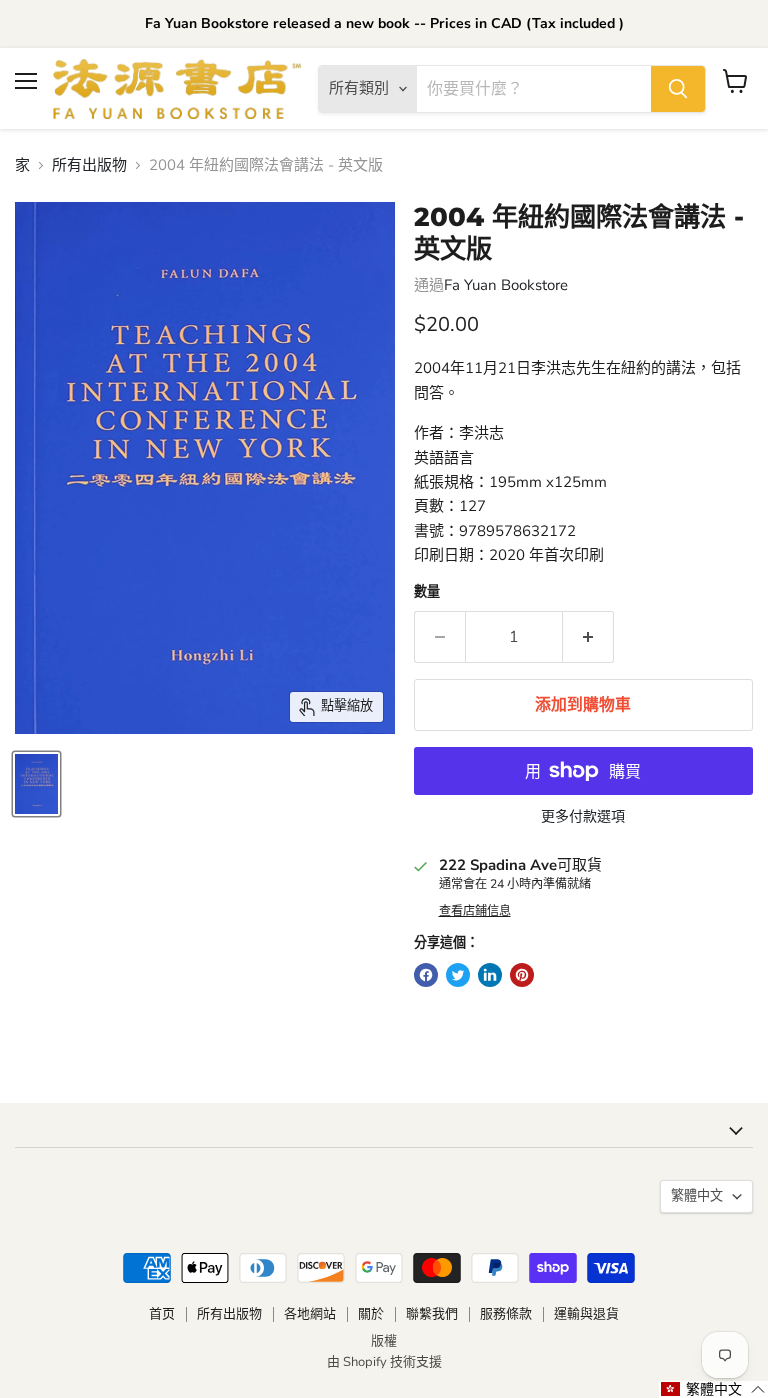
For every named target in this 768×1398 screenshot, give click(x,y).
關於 (371, 1314)
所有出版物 (89, 165)
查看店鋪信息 (475, 911)
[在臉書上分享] (426, 975)
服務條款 (506, 1314)
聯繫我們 (432, 1314)
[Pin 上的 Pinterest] (522, 975)
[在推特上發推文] (458, 975)
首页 (162, 1314)
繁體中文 (697, 1196)
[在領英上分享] (490, 975)
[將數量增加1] (588, 637)
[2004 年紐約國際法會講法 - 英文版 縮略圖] (36, 784)
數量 (427, 592)
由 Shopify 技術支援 (384, 1362)
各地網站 (310, 1314)
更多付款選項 (583, 817)
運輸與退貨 (586, 1314)
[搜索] (678, 89)
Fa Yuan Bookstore (506, 285)
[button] (713, 1389)
